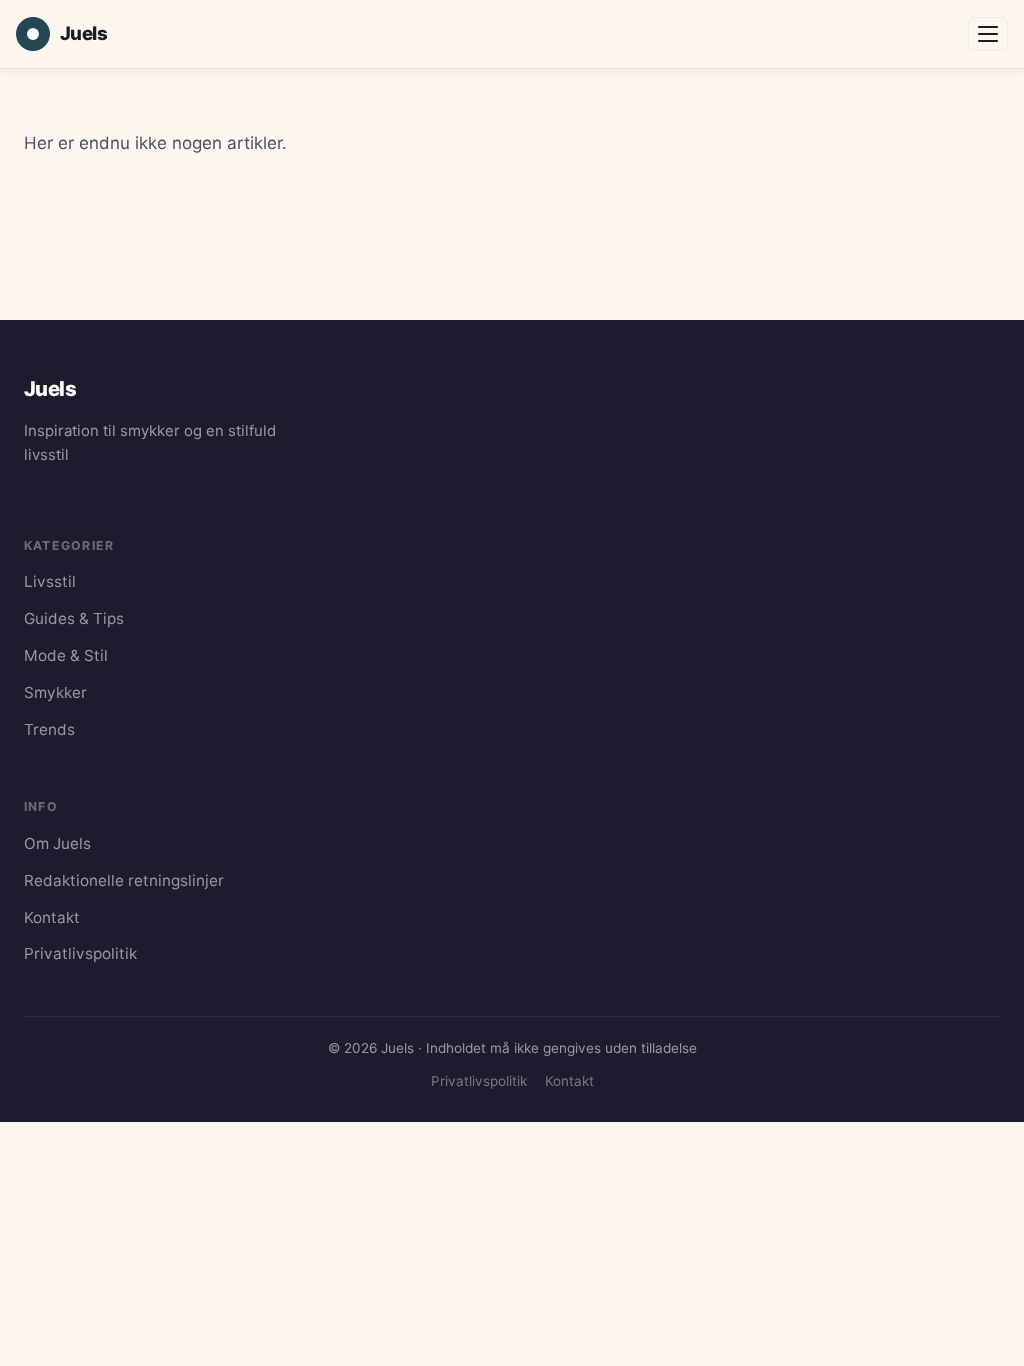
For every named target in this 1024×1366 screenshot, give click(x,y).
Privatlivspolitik (80, 953)
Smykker (55, 692)
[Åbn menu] (988, 34)
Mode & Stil (66, 655)
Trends (49, 729)
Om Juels (57, 843)
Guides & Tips (74, 618)
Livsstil (50, 581)
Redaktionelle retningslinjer (124, 880)
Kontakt (52, 917)
